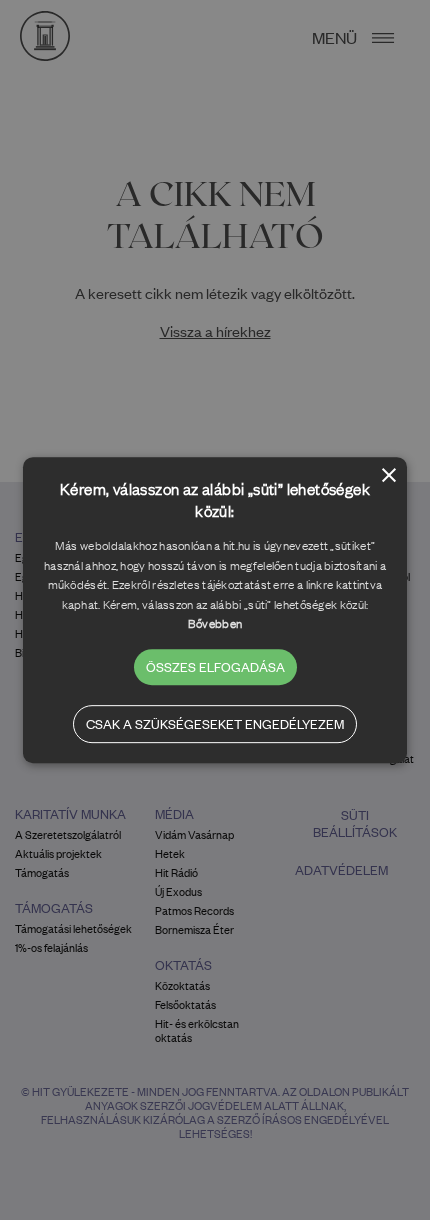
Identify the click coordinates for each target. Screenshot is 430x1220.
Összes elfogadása (215, 666)
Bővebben (215, 623)
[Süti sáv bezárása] (389, 476)
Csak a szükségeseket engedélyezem (215, 723)
